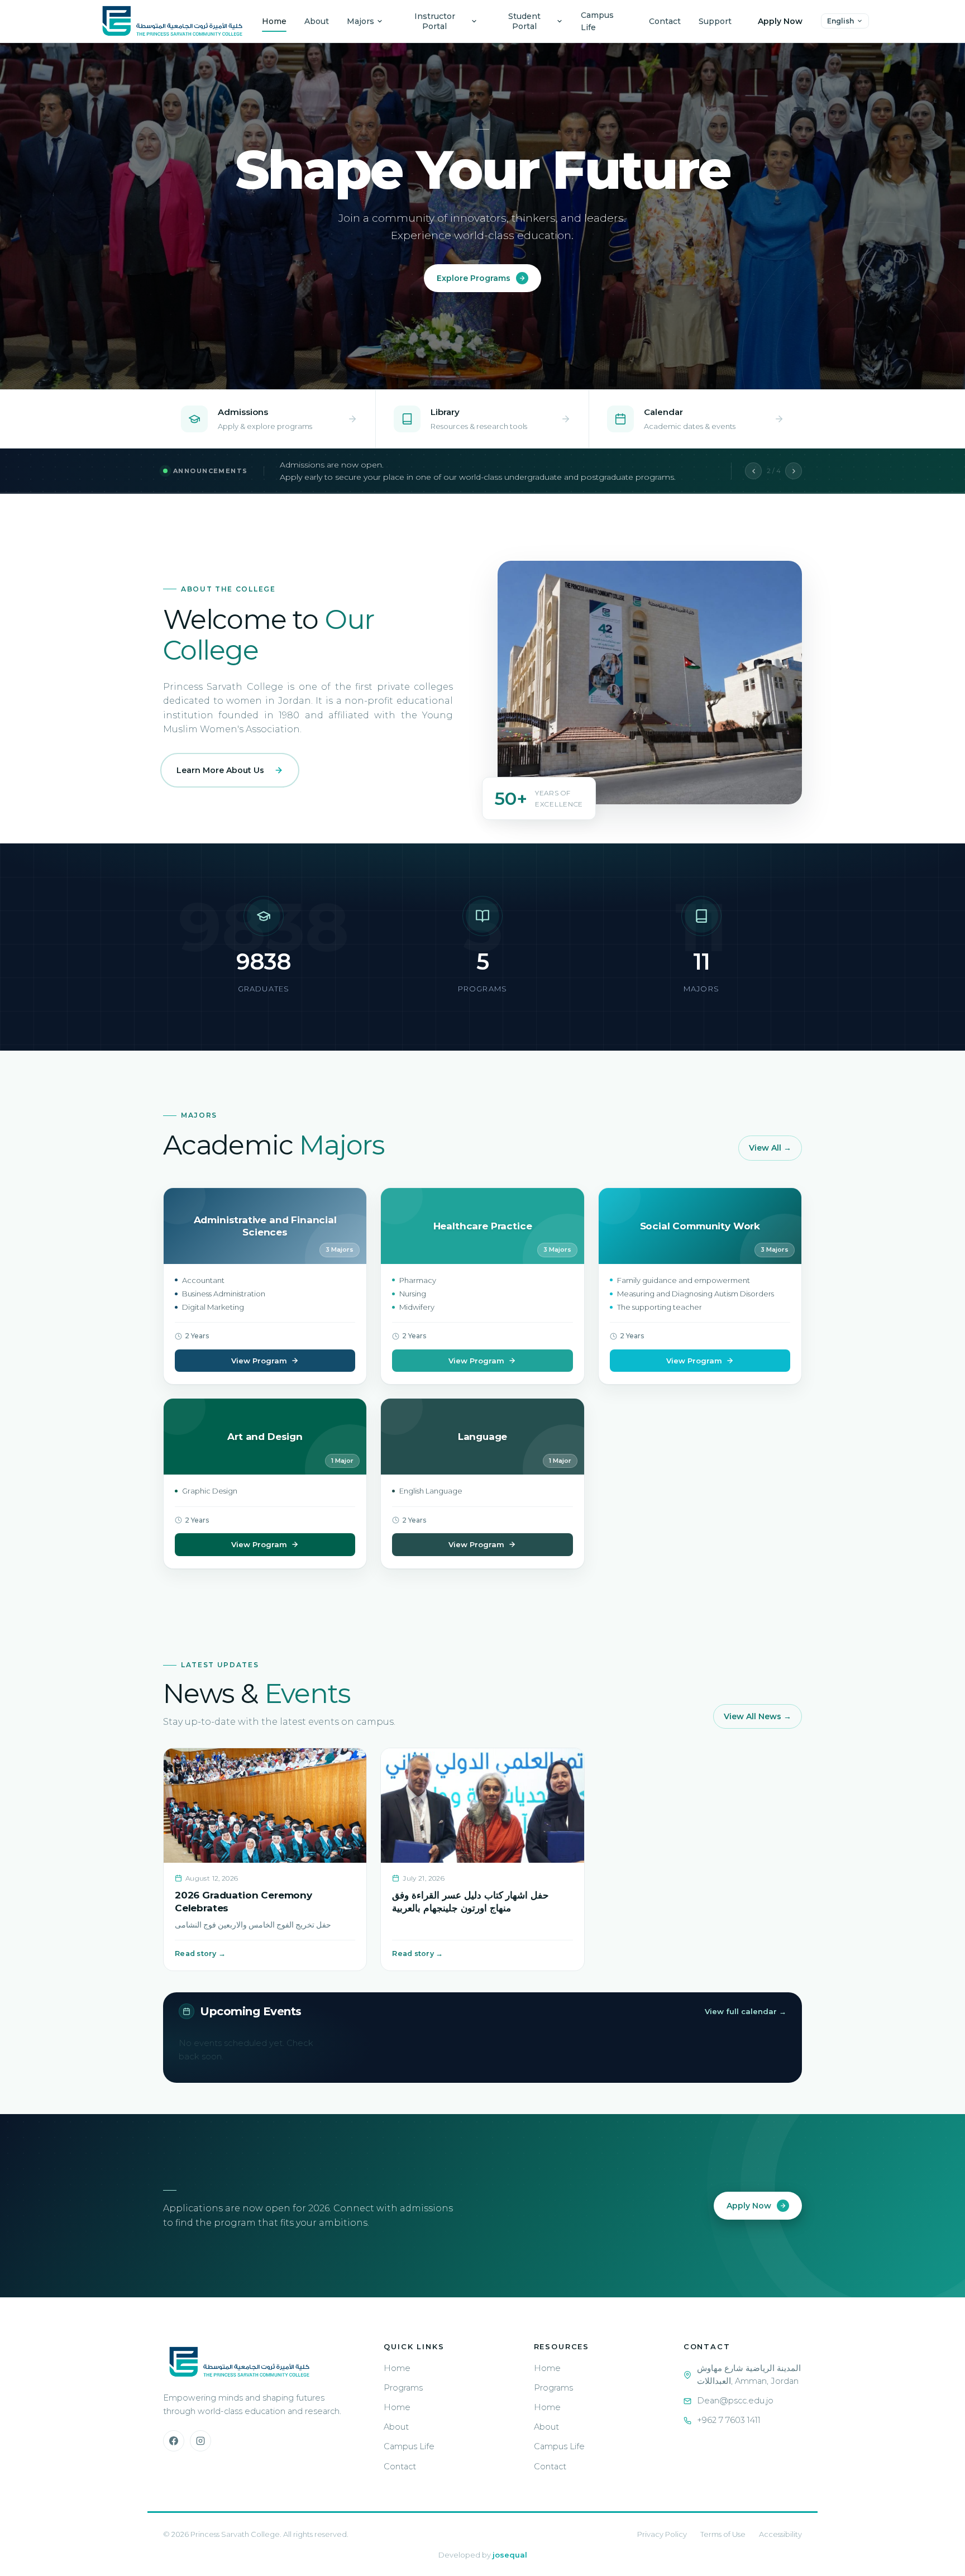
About (317, 21)
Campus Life (597, 21)
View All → (770, 1148)
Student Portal (524, 21)
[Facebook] (174, 2441)
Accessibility (780, 2534)
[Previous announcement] (753, 471)
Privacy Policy (662, 2534)
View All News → (758, 1716)
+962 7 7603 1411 (729, 2420)
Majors (360, 21)
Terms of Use (723, 2534)
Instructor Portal (435, 21)
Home (274, 21)
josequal (510, 2555)
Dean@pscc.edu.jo (735, 2401)
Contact (665, 21)
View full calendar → (746, 2011)
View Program (259, 1361)
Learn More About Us (220, 770)
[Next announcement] (794, 471)
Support (715, 21)
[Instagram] (200, 2441)
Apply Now (780, 21)
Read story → (200, 1954)
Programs (403, 2388)
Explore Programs (474, 278)
